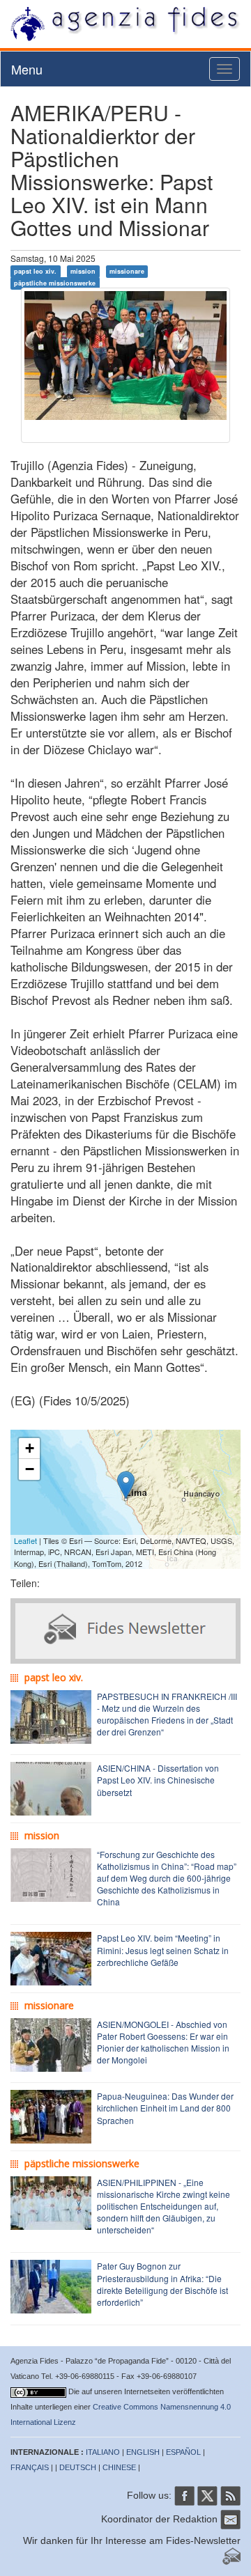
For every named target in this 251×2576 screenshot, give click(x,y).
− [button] (30, 1469)
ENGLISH (143, 2452)
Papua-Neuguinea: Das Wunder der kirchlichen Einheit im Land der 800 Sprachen (165, 2108)
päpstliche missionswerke (55, 283)
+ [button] (30, 1448)
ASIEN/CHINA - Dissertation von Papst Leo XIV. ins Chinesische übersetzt (158, 1780)
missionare (127, 271)
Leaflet (25, 1540)
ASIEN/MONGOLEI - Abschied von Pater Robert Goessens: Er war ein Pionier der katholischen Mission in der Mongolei (163, 2042)
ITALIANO (103, 2452)
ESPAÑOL (183, 2452)
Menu (27, 69)
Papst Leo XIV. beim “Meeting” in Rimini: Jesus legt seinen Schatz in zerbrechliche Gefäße (163, 1950)
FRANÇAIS (30, 2467)
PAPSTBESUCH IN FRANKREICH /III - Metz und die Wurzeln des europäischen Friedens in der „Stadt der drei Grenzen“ (167, 1714)
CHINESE (119, 2467)
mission (83, 271)
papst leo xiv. (35, 271)
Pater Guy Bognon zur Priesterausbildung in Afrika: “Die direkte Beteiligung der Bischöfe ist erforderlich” (162, 2284)
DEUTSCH (78, 2467)
